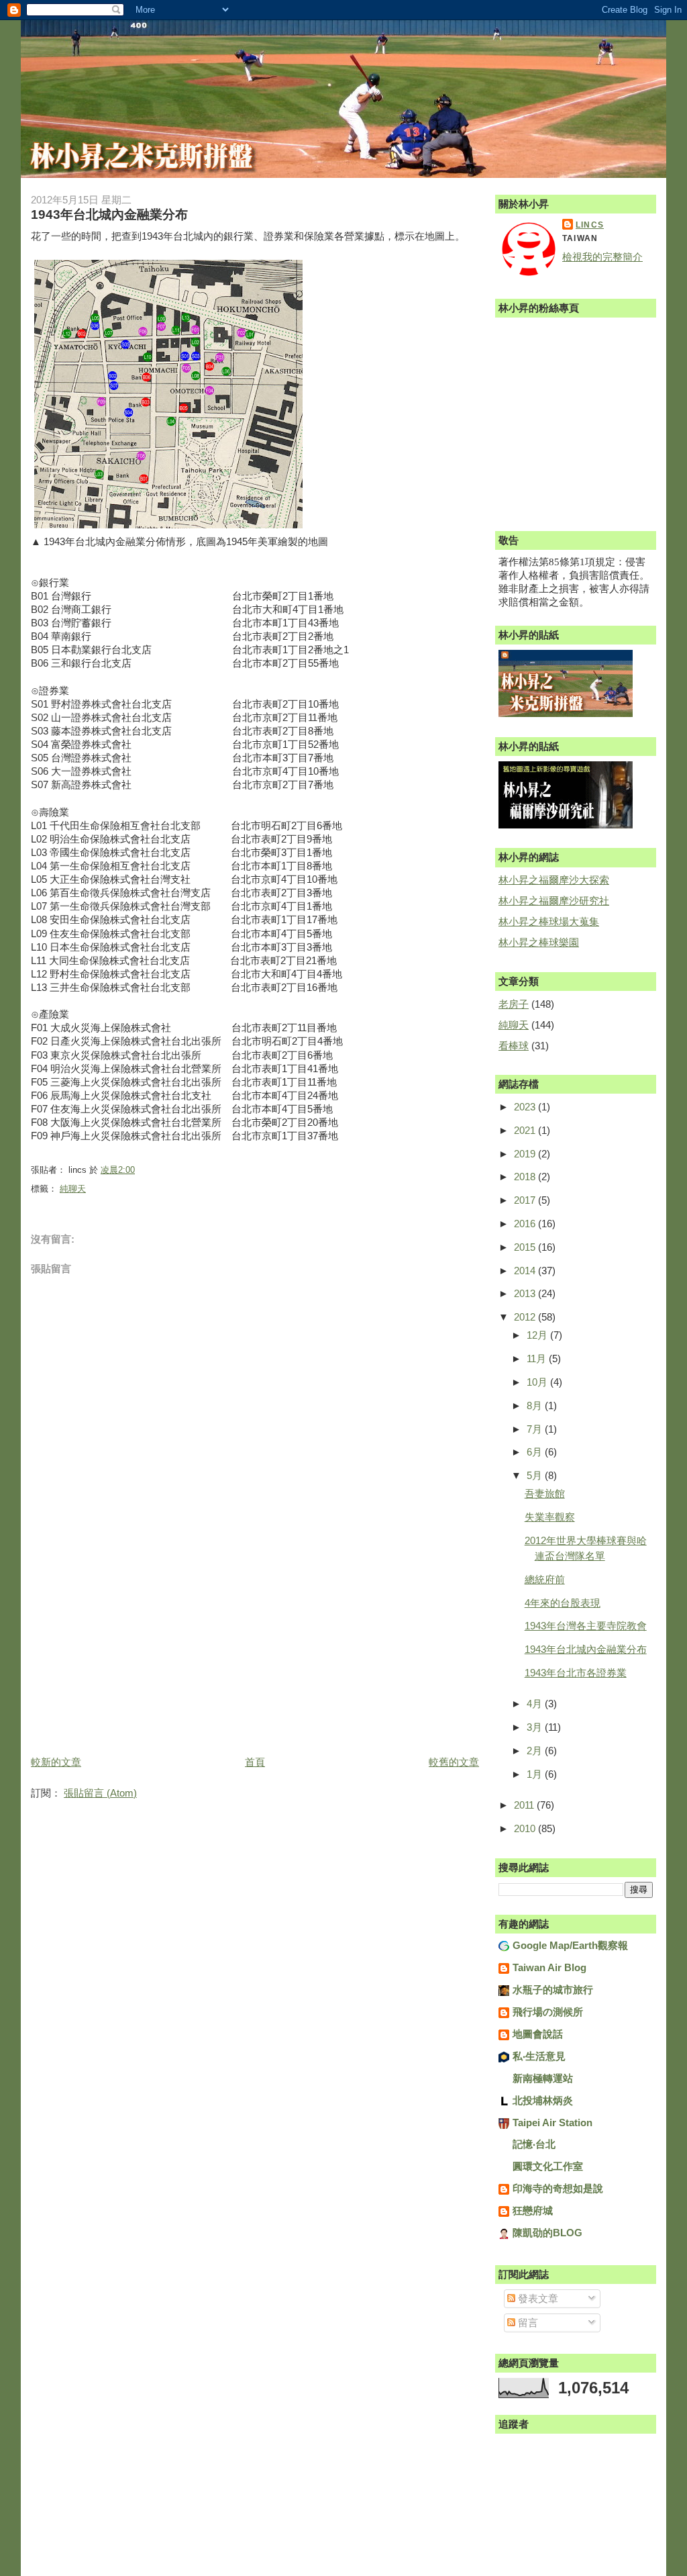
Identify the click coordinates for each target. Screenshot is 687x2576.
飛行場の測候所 (548, 2012)
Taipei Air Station (552, 2122)
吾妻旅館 (545, 1493)
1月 (536, 1774)
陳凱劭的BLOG (547, 2233)
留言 (527, 2323)
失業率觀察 (550, 1517)
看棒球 (514, 1046)
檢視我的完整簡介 (602, 257)
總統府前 (545, 1579)
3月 (536, 1727)
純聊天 (73, 1189)
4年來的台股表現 (563, 1603)
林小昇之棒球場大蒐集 (549, 921)
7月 (536, 1429)
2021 (526, 1130)
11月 (538, 1358)
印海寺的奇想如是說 (558, 2188)
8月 (536, 1405)
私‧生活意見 (539, 2056)
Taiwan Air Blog (549, 1967)
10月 (538, 1382)
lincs (590, 225)
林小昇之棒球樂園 (539, 942)
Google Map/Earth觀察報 (570, 1945)
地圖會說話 (538, 2034)
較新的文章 (56, 1762)
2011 (525, 1805)
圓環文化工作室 (548, 2166)
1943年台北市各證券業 (576, 1673)
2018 (526, 1177)
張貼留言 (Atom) (100, 1793)
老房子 (514, 1004)
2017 (526, 1200)
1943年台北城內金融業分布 (586, 1649)
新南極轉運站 (543, 2078)
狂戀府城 (533, 2210)
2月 (536, 1751)
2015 (526, 1247)
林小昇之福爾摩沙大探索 (554, 880)
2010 (526, 1828)
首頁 (255, 1762)
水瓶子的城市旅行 (553, 1990)
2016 (526, 1224)
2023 (526, 1107)
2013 (526, 1293)
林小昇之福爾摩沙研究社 (554, 901)
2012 (526, 1317)
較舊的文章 (454, 1762)
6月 (536, 1452)
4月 (536, 1704)
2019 (526, 1154)
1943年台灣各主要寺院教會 (586, 1626)
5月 (536, 1475)
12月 (538, 1335)
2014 (526, 1271)
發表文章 (537, 2298)
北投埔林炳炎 (543, 2100)
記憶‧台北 (534, 2144)
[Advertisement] (131, 1659)
